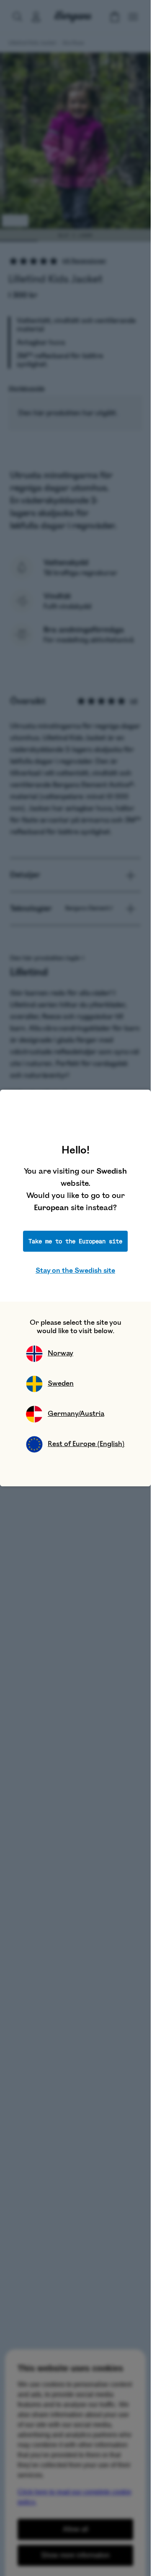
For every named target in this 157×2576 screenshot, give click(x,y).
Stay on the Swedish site (75, 1271)
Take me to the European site (75, 1241)
